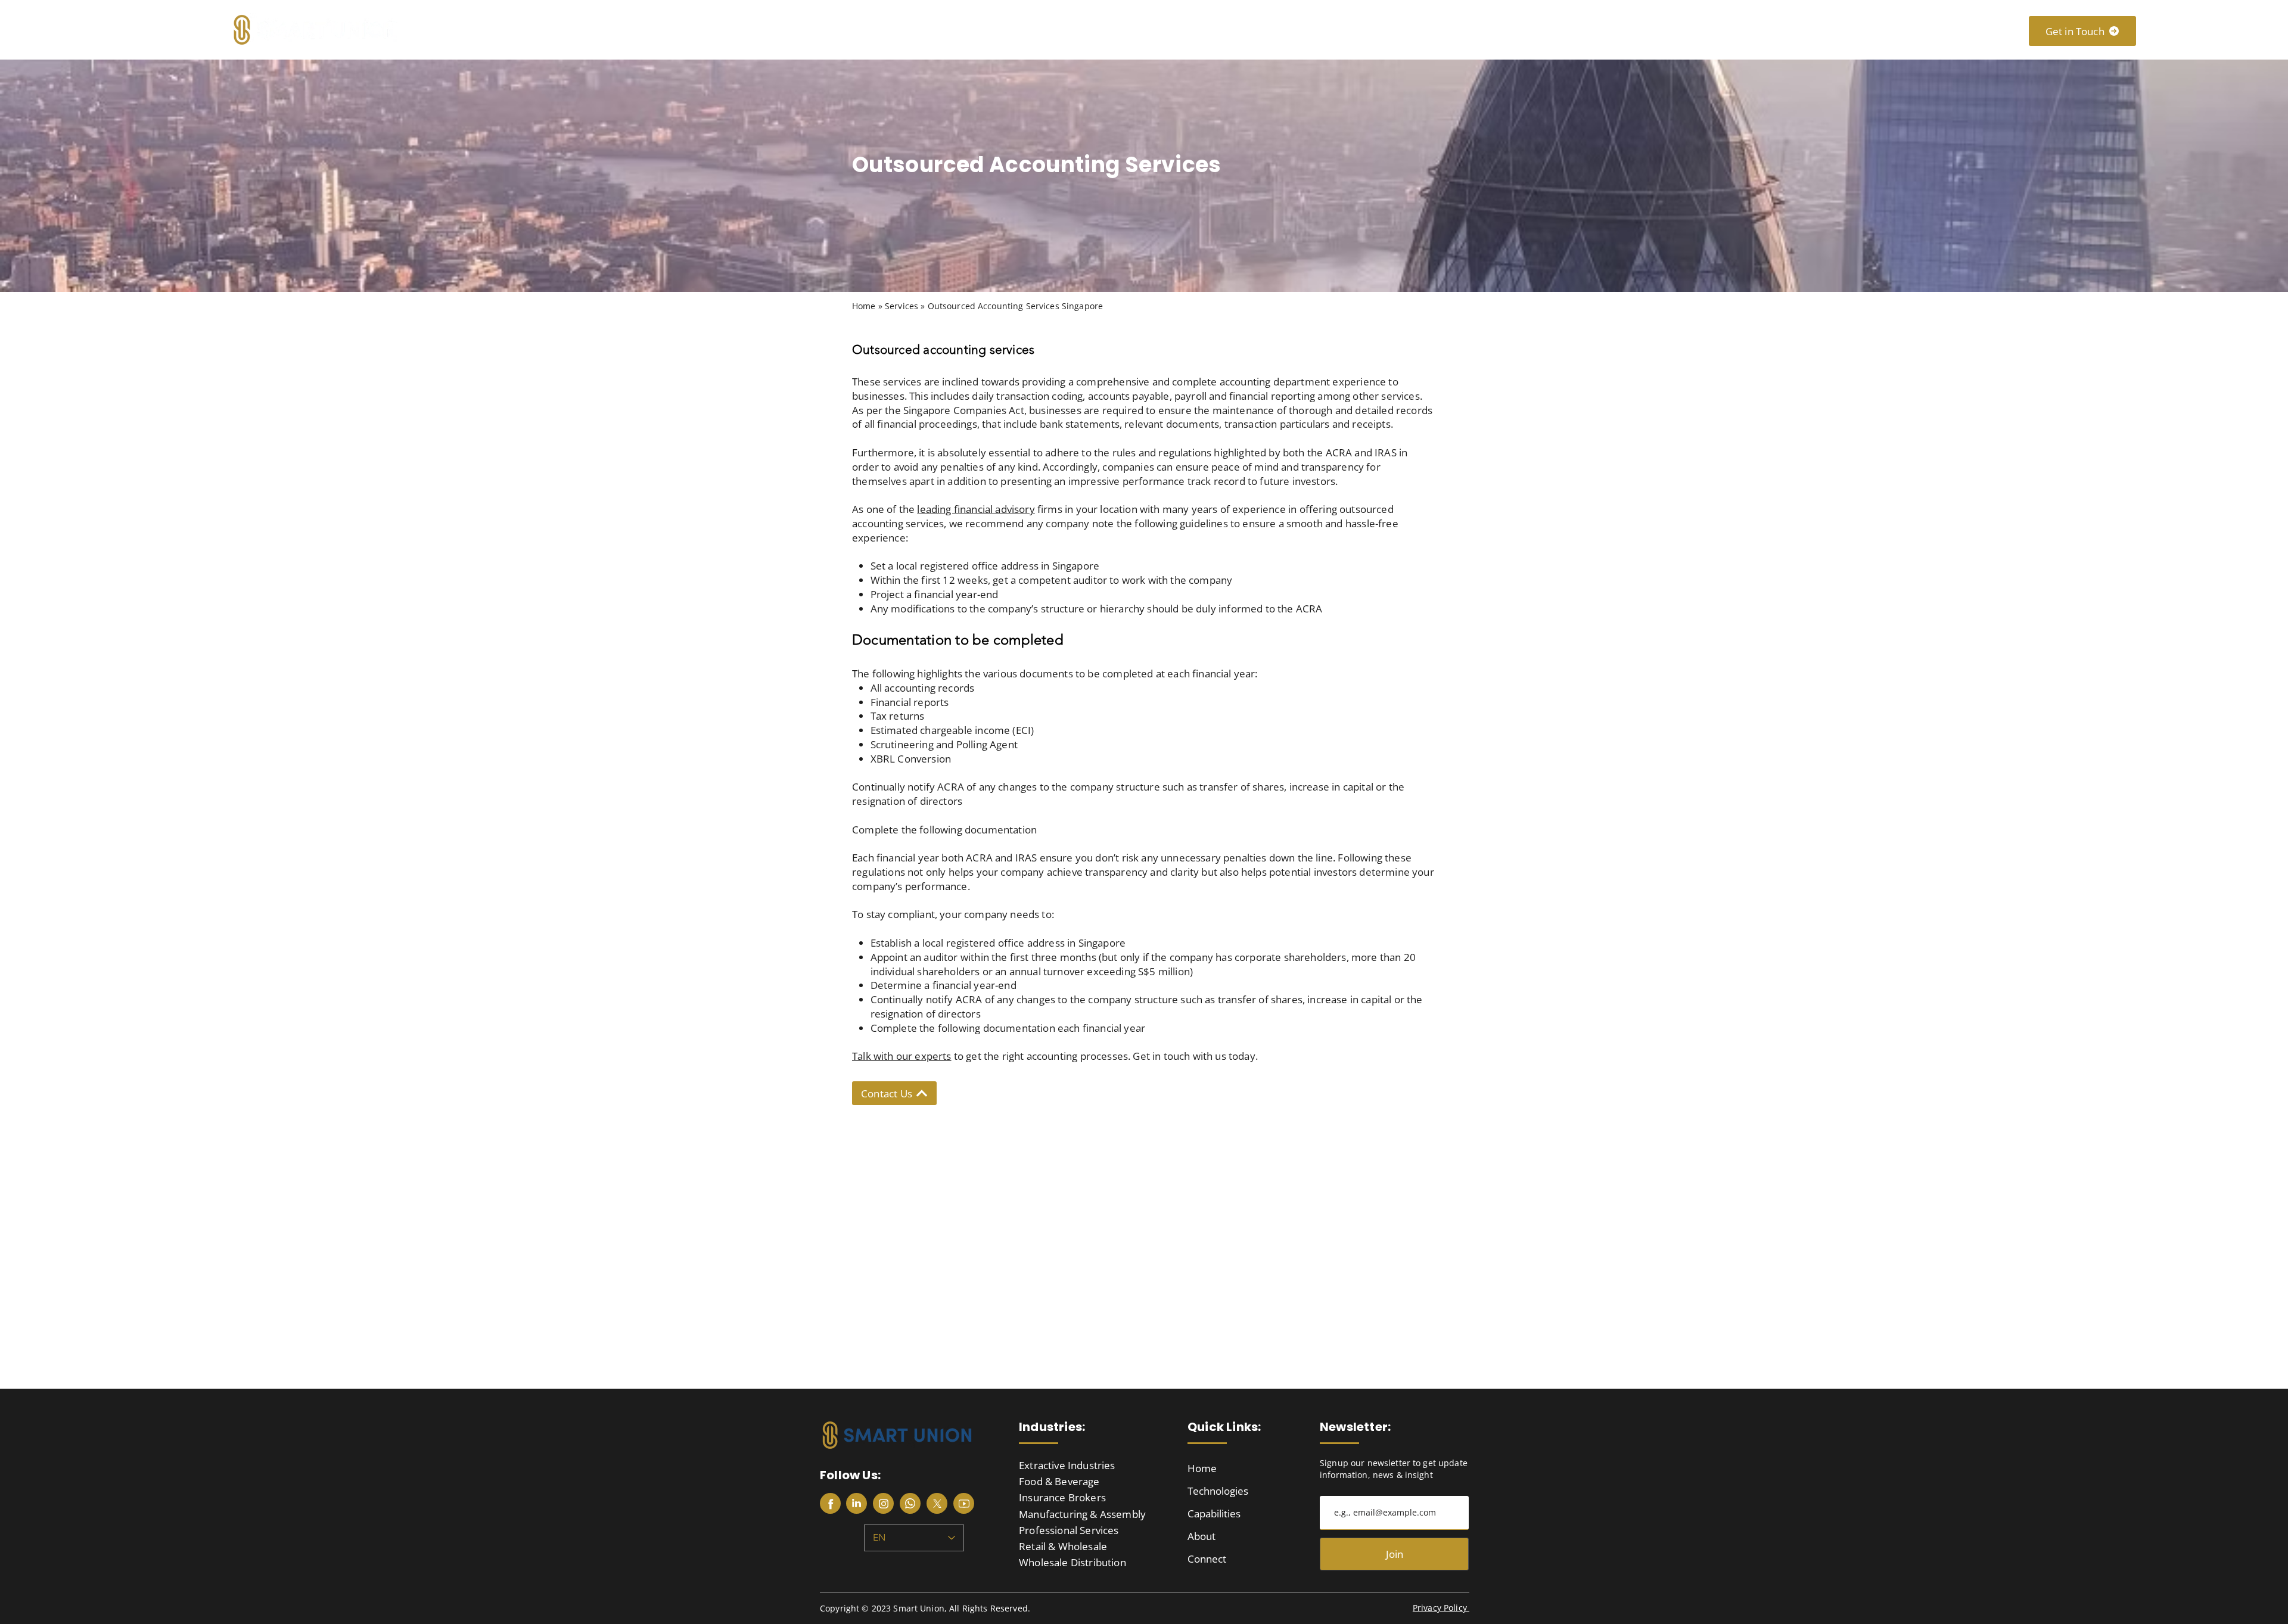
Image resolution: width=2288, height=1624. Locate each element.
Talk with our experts (902, 1056)
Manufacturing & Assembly (1082, 1514)
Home (1202, 1468)
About (1201, 1536)
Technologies (1218, 1491)
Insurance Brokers (1062, 1497)
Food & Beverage (1059, 1481)
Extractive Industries (1067, 1465)
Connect (1207, 1559)
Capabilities (1214, 1513)
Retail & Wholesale (1063, 1546)
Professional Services (1069, 1530)
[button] (1588, 29)
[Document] (830, 1503)
